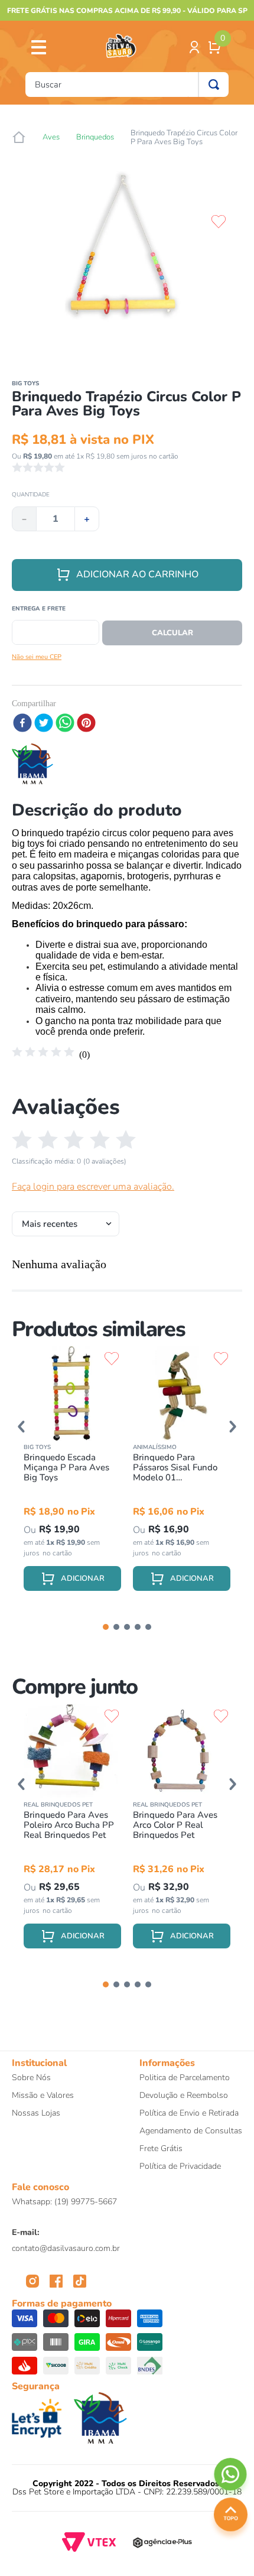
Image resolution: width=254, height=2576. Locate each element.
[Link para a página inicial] (19, 138)
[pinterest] (86, 724)
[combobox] (127, 85)
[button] (21, 1427)
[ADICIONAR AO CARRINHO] (72, 1578)
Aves (51, 137)
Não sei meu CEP (37, 657)
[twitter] (44, 724)
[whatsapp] (65, 724)
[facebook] (22, 724)
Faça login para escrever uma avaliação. (93, 1187)
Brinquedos (95, 137)
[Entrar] (196, 47)
